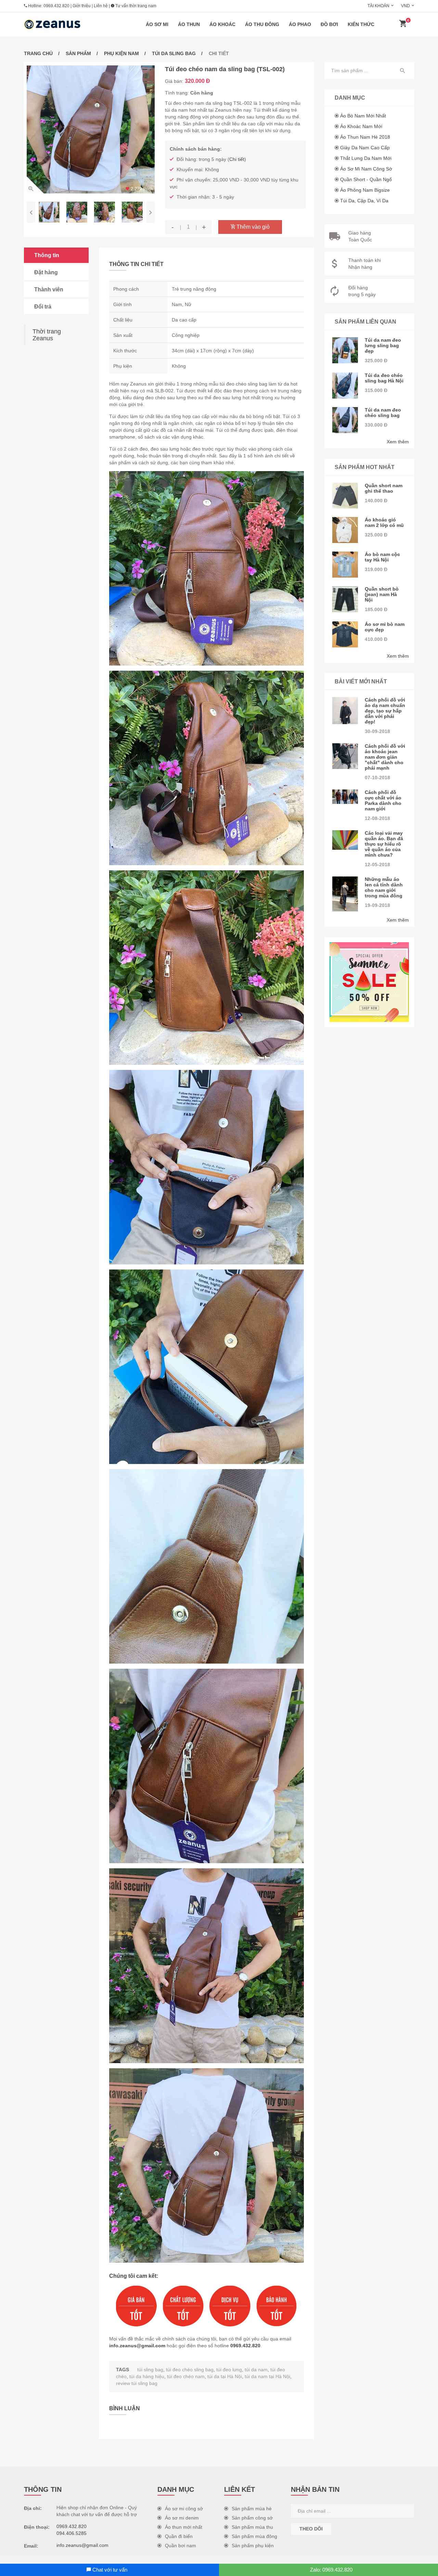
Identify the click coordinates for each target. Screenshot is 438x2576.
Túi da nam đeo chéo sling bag (383, 413)
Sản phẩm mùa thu (252, 2527)
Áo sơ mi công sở (184, 2509)
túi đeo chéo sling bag (190, 2370)
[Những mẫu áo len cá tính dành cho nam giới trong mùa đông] (345, 894)
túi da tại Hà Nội (225, 2376)
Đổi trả (43, 307)
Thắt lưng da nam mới (366, 158)
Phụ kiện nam (121, 53)
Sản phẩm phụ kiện (253, 2546)
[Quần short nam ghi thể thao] (345, 496)
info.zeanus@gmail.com (137, 2346)
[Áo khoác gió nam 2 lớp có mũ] (345, 530)
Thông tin (47, 255)
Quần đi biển (179, 2536)
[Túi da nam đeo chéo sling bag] (345, 420)
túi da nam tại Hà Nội (267, 2376)
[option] (91, 129)
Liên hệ (101, 6)
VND (405, 6)
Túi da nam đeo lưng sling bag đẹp (383, 345)
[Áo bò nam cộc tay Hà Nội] (345, 565)
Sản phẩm (78, 53)
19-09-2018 (377, 905)
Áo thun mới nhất (184, 2527)
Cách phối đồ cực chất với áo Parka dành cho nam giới (383, 800)
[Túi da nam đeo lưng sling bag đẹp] (345, 350)
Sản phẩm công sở (252, 2518)
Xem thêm (398, 442)
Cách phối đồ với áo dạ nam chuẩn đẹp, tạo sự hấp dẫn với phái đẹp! (385, 711)
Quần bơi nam (181, 2546)
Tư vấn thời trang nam (135, 6)
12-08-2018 (377, 818)
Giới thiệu (82, 6)
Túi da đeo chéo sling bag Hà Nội (384, 378)
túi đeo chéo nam (186, 2376)
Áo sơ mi (157, 24)
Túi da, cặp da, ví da (364, 201)
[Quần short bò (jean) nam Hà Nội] (345, 599)
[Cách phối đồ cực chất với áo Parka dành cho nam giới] (345, 797)
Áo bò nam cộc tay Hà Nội (382, 557)
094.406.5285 (72, 2533)
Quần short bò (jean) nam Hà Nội (382, 594)
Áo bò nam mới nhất (363, 116)
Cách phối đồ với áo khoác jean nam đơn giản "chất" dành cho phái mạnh (385, 757)
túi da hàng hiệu (147, 2376)
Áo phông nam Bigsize (365, 190)
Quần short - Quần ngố (366, 179)
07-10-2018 (377, 778)
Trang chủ (38, 53)
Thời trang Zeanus (47, 335)
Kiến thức (361, 24)
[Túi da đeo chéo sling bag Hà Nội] (345, 386)
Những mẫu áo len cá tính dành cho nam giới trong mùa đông (384, 887)
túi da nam (256, 2370)
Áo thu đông (262, 24)
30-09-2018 (377, 731)
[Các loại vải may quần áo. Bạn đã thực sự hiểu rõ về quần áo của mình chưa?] (345, 840)
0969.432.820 (56, 6)
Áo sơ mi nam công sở (366, 169)
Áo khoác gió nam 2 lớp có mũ (384, 522)
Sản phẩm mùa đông (254, 2536)
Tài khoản (378, 6)
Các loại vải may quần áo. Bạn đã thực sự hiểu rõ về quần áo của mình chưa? (384, 844)
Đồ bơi (329, 24)
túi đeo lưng (229, 2370)
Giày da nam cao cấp (365, 148)
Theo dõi (311, 2529)
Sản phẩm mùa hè (252, 2509)
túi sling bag (150, 2370)
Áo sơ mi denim (182, 2518)
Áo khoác (222, 24)
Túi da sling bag (174, 53)
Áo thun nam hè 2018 (365, 137)
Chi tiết (237, 159)
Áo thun (189, 24)
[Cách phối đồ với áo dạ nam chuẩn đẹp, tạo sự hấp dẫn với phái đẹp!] (345, 711)
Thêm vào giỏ (252, 227)
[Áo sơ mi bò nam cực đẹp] (345, 634)
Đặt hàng (46, 272)
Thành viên (49, 289)
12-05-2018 (377, 864)
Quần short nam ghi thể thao (384, 488)
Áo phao (300, 24)
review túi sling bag (137, 2383)
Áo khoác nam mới (361, 126)
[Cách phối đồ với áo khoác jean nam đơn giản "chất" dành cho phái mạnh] (345, 756)
